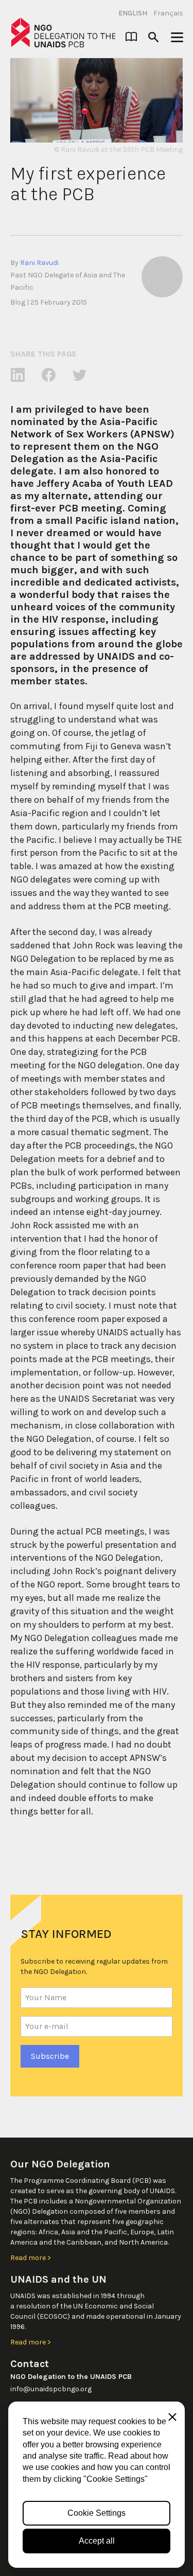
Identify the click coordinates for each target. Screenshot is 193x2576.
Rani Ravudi (39, 263)
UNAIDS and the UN (58, 2279)
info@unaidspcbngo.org (51, 2389)
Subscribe (50, 2056)
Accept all (97, 2541)
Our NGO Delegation (60, 2164)
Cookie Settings (97, 2513)
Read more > (31, 2258)
